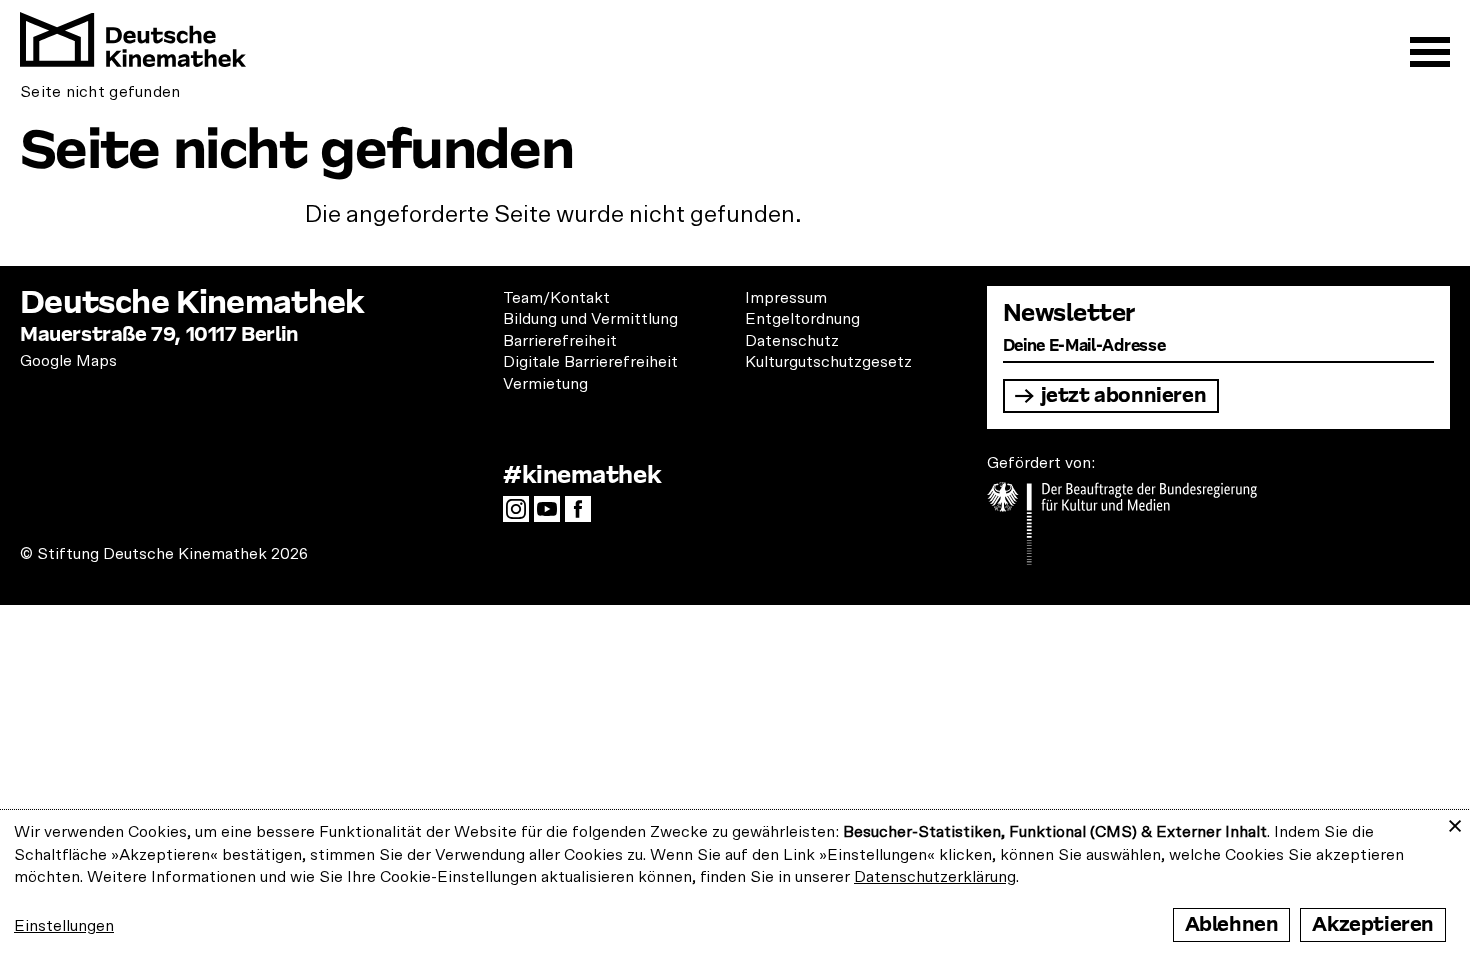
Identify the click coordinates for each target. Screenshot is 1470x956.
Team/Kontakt (556, 298)
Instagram (521, 515)
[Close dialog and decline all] (1455, 822)
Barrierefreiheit (560, 341)
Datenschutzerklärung (935, 877)
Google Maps (68, 361)
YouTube (552, 515)
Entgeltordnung (802, 319)
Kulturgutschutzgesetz (828, 362)
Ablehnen (1232, 924)
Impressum (786, 298)
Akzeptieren (1373, 924)
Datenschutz (792, 341)
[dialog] (735, 883)
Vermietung (545, 384)
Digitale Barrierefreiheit (590, 362)
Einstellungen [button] (64, 926)
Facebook (583, 515)
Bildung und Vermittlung (590, 319)
